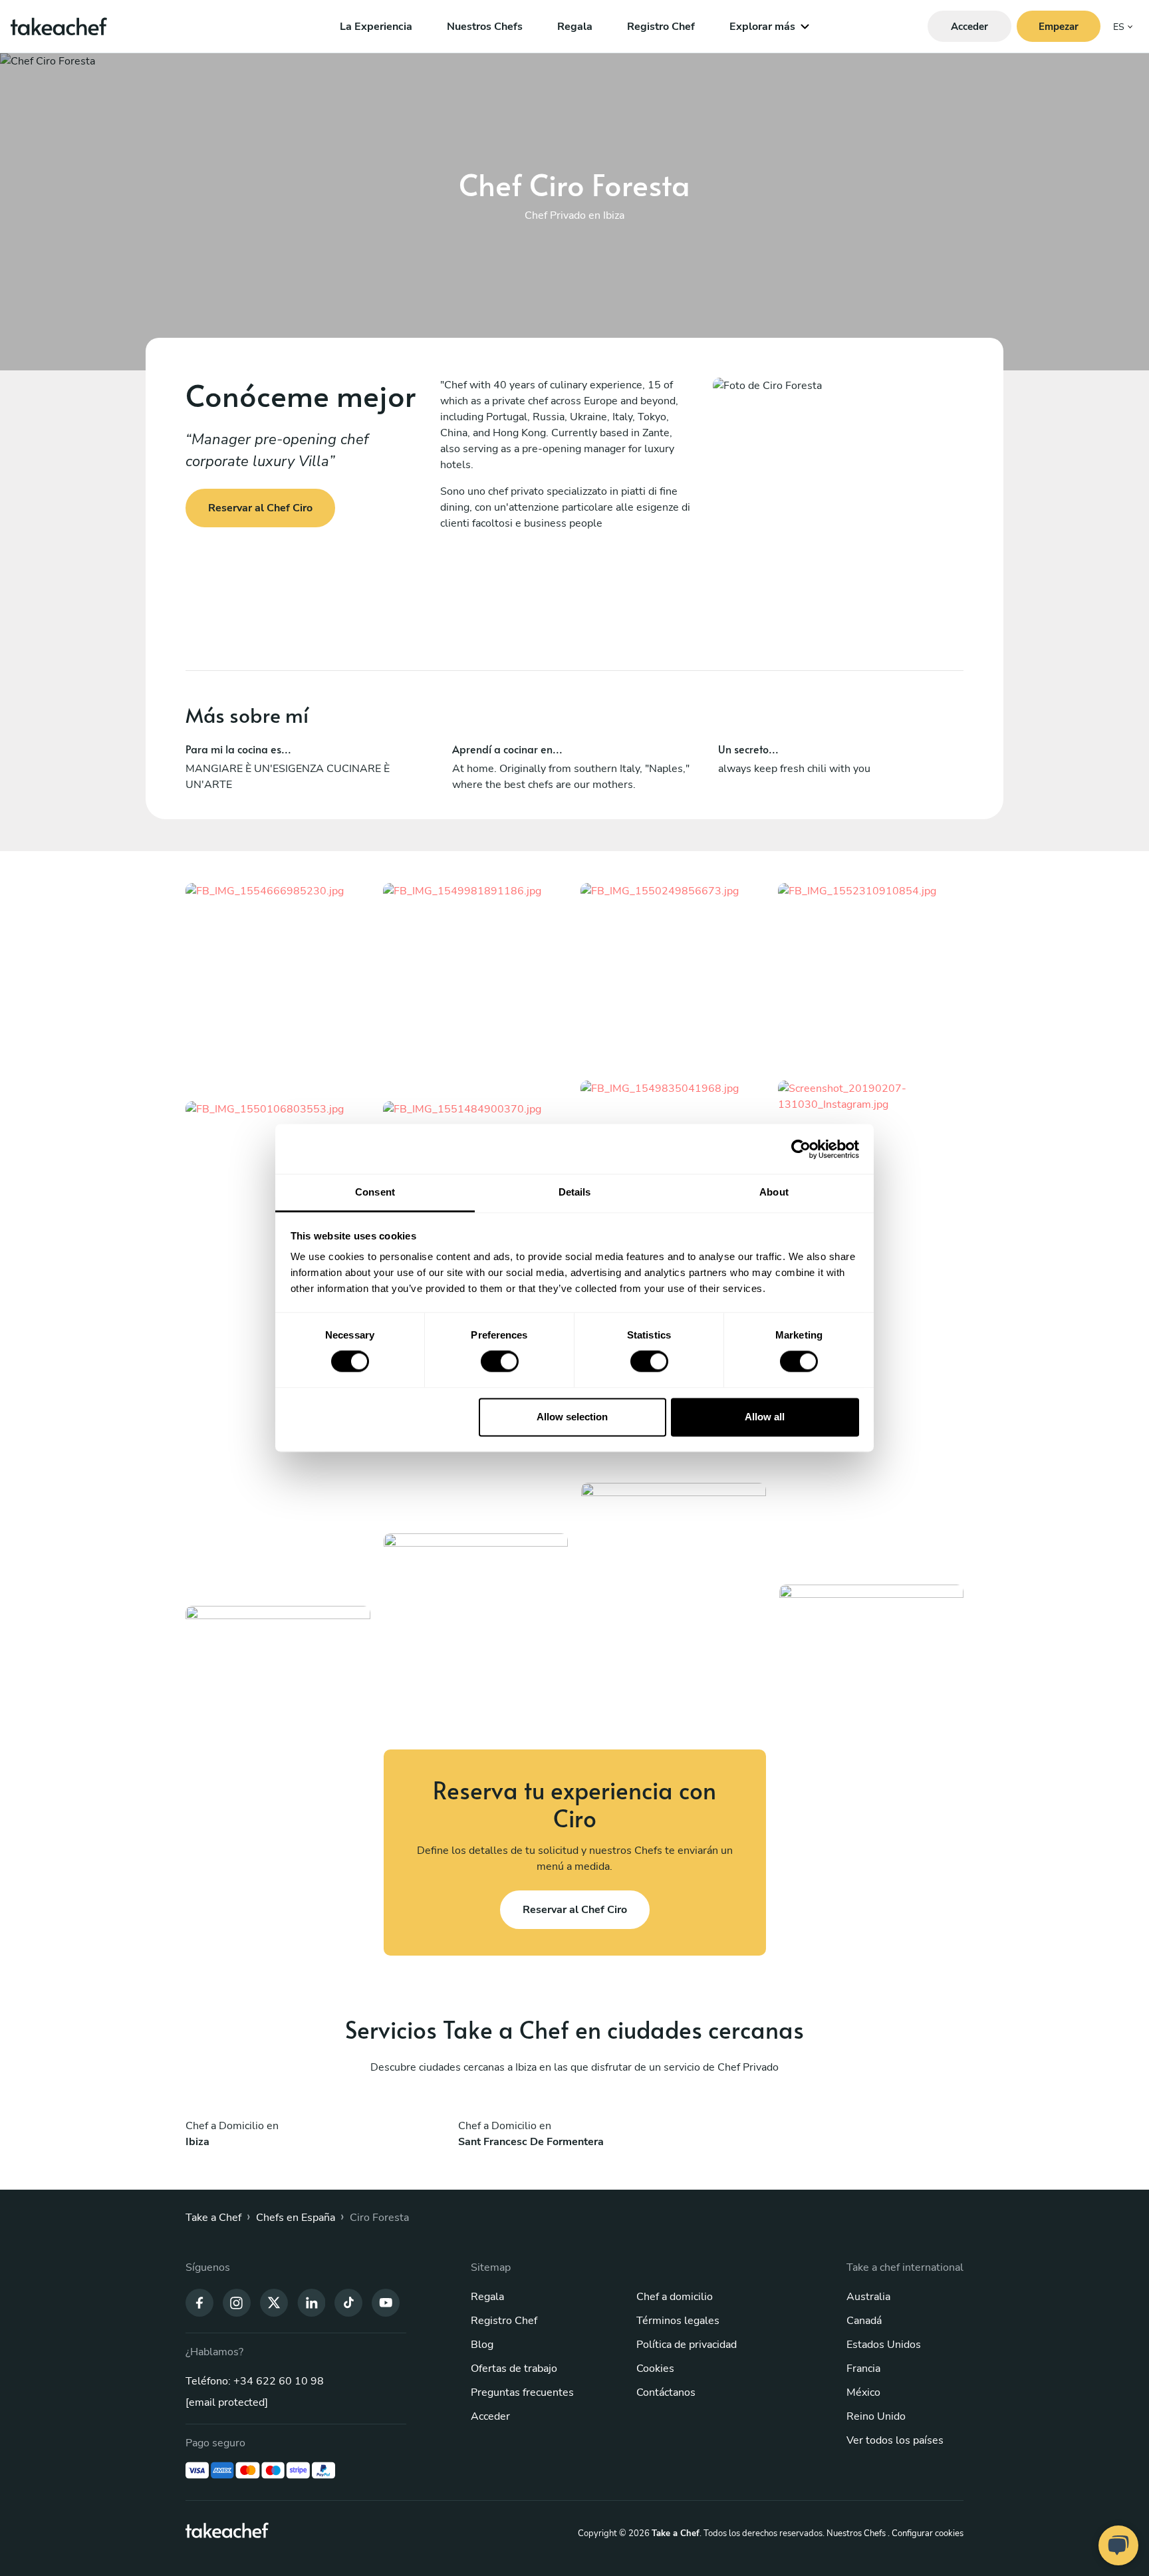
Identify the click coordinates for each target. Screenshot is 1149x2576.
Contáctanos (666, 2392)
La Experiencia (376, 27)
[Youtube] (386, 2301)
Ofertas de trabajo (514, 2369)
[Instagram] (237, 2301)
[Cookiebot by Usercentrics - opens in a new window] (801, 1149)
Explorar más (762, 27)
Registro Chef (661, 27)
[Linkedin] (311, 2301)
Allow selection (572, 1417)
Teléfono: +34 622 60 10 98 (255, 2381)
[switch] (500, 1362)
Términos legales (678, 2321)
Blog (482, 2345)
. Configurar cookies (926, 2533)
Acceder (490, 2416)
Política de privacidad (687, 2345)
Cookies (655, 2369)
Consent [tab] (375, 1192)
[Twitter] (274, 2301)
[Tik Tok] (348, 2301)
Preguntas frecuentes (522, 2392)
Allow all (765, 1417)
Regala (575, 27)
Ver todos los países (895, 2440)
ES (1119, 27)
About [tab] (774, 1192)
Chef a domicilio (675, 2297)
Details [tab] (575, 1192)
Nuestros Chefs (485, 27)
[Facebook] (199, 2301)
